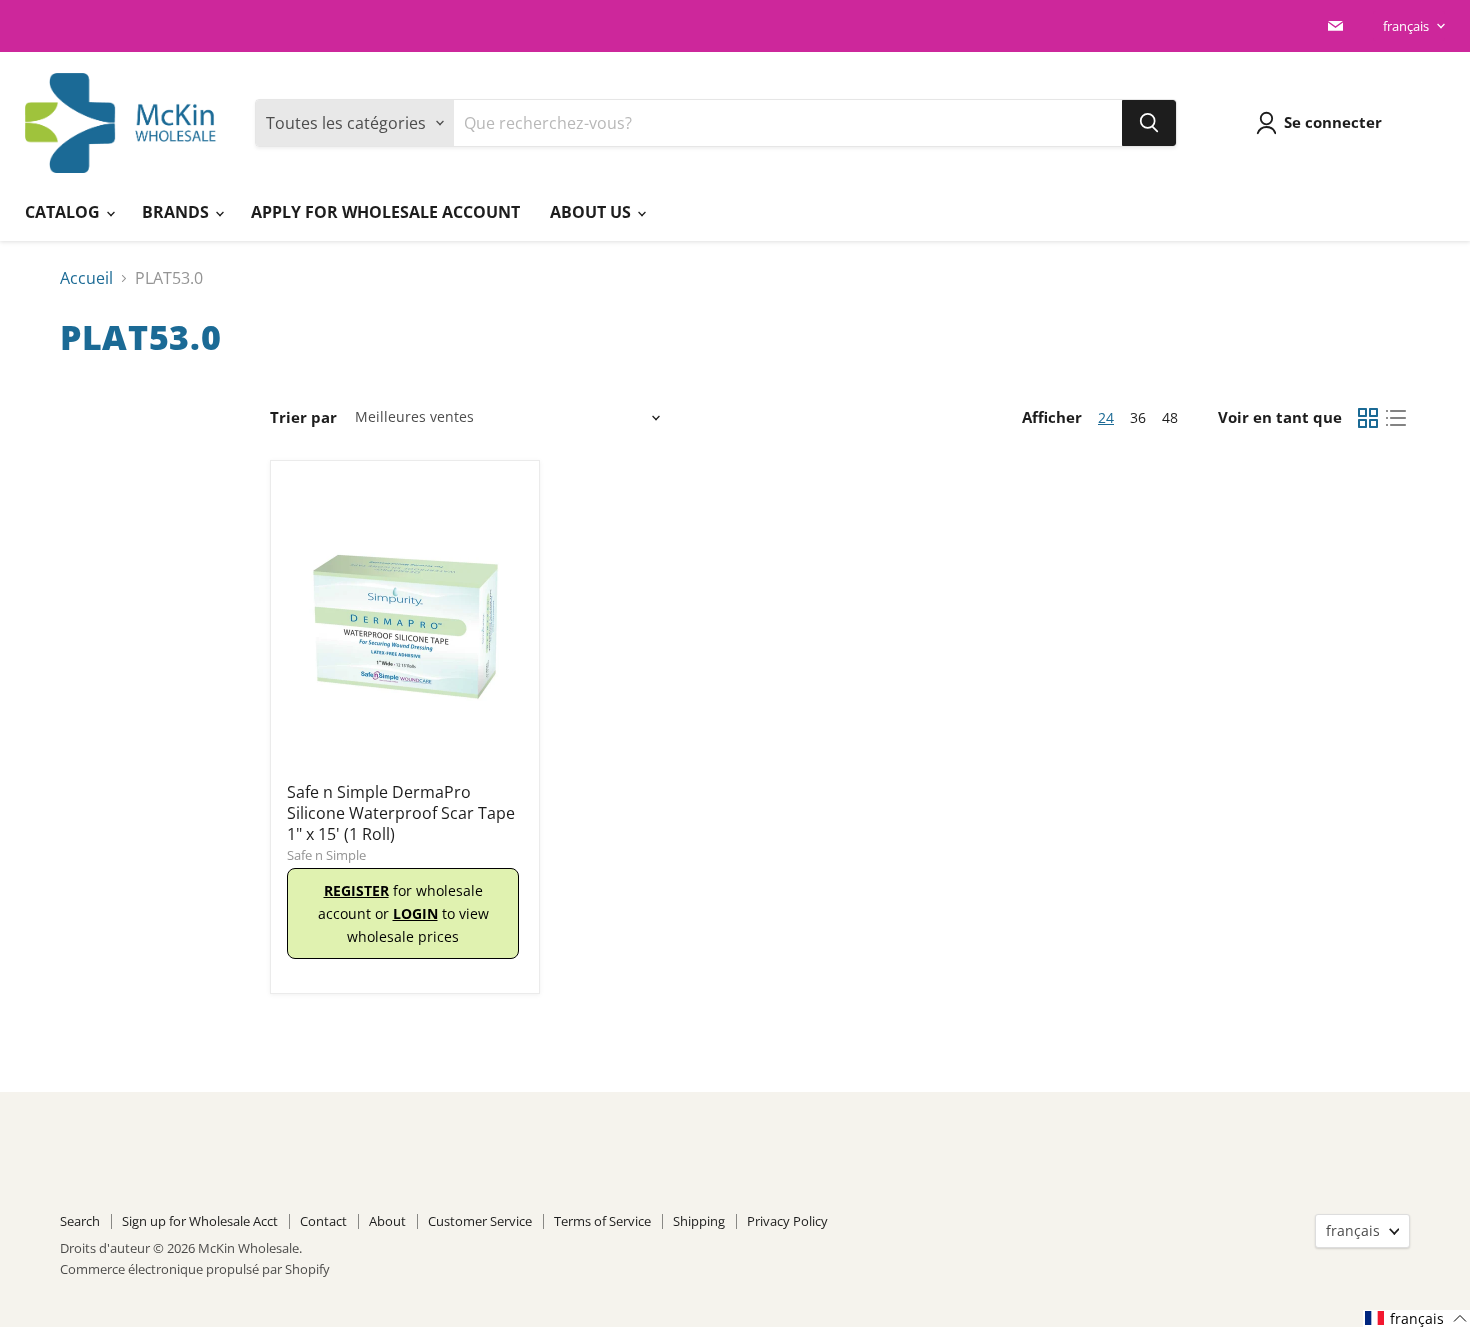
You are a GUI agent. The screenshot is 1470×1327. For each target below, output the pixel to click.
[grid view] (1368, 418)
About (387, 1221)
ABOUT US (592, 212)
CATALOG (64, 212)
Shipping (699, 1221)
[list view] (1396, 418)
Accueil (86, 278)
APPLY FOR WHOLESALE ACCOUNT (385, 212)
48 (1170, 417)
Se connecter (1333, 122)
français (1406, 26)
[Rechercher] (1149, 123)
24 (1106, 417)
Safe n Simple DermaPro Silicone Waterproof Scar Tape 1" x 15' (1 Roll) (401, 813)
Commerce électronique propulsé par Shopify (195, 1269)
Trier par (303, 417)
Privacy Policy (787, 1221)
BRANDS (177, 212)
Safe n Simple (326, 855)
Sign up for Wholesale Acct (200, 1221)
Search (80, 1221)
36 (1138, 417)
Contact (323, 1221)
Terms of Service (602, 1221)
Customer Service (480, 1221)
